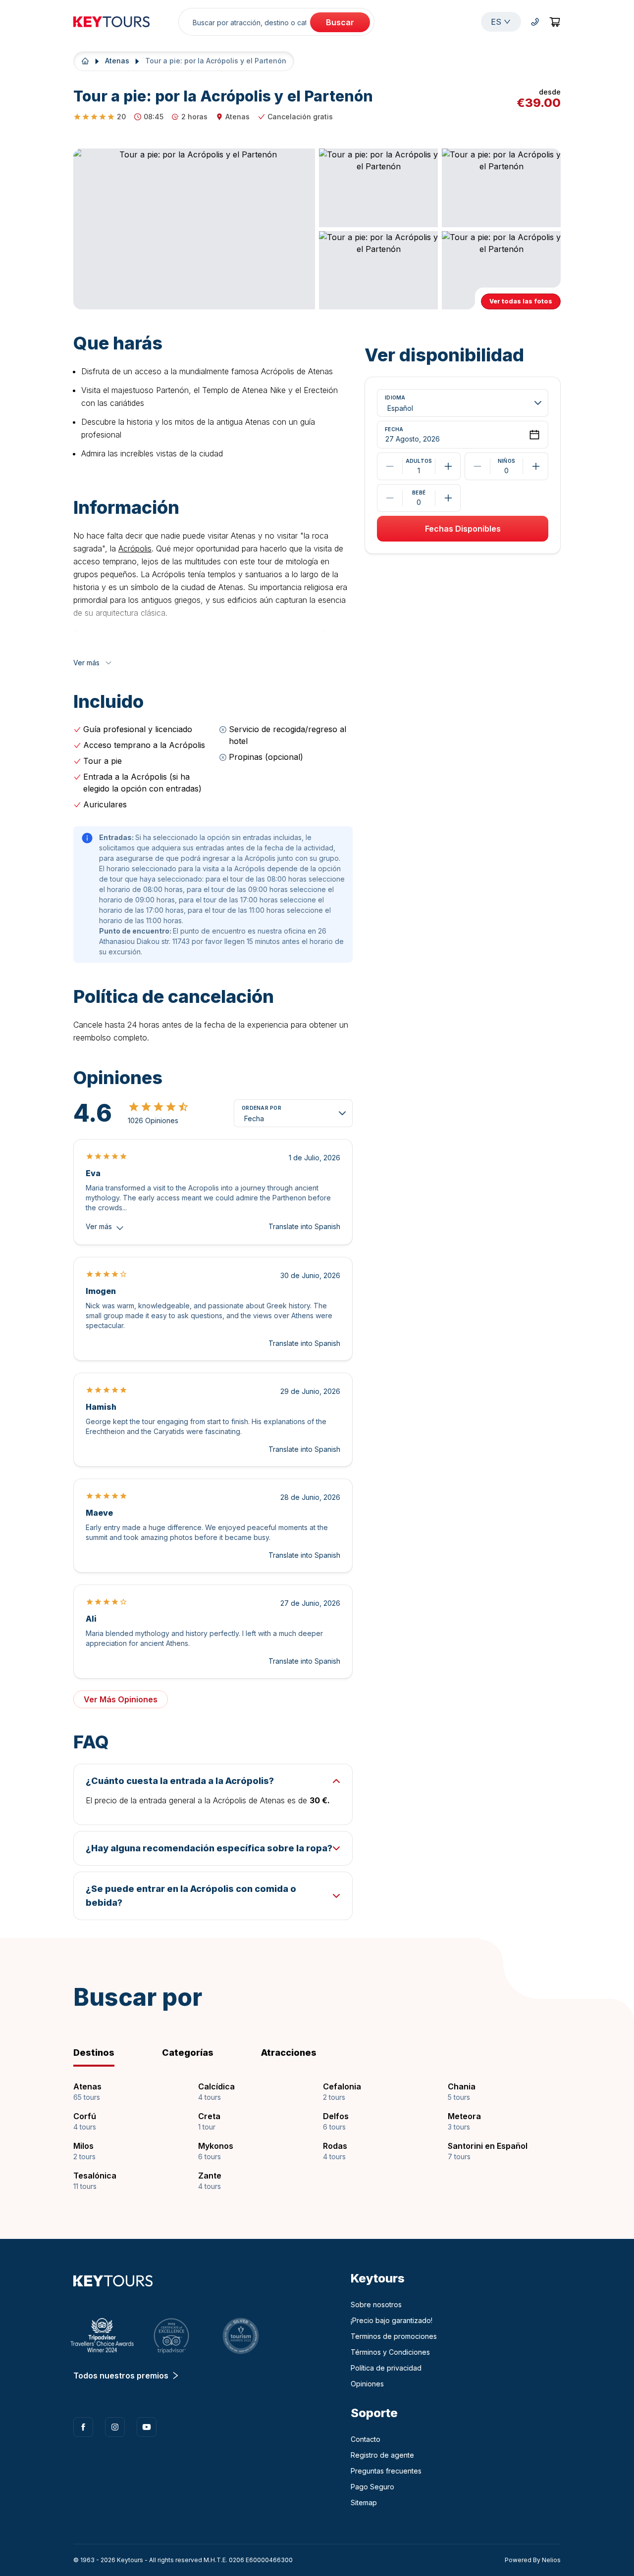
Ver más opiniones (121, 1699)
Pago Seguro (372, 2487)
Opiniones (367, 2384)
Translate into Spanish (304, 1226)
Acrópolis (135, 548)
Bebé (419, 493)
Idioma (395, 398)
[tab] (110, 2053)
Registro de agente (382, 2455)
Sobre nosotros (376, 2304)
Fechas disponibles (463, 529)
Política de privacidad (386, 2368)
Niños (506, 461)
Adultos (419, 461)
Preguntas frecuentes (386, 2471)
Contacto (366, 2439)
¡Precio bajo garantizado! (392, 2320)
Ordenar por (262, 1108)
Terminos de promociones (394, 2336)
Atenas (117, 61)
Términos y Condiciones (390, 2352)
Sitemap (364, 2502)
